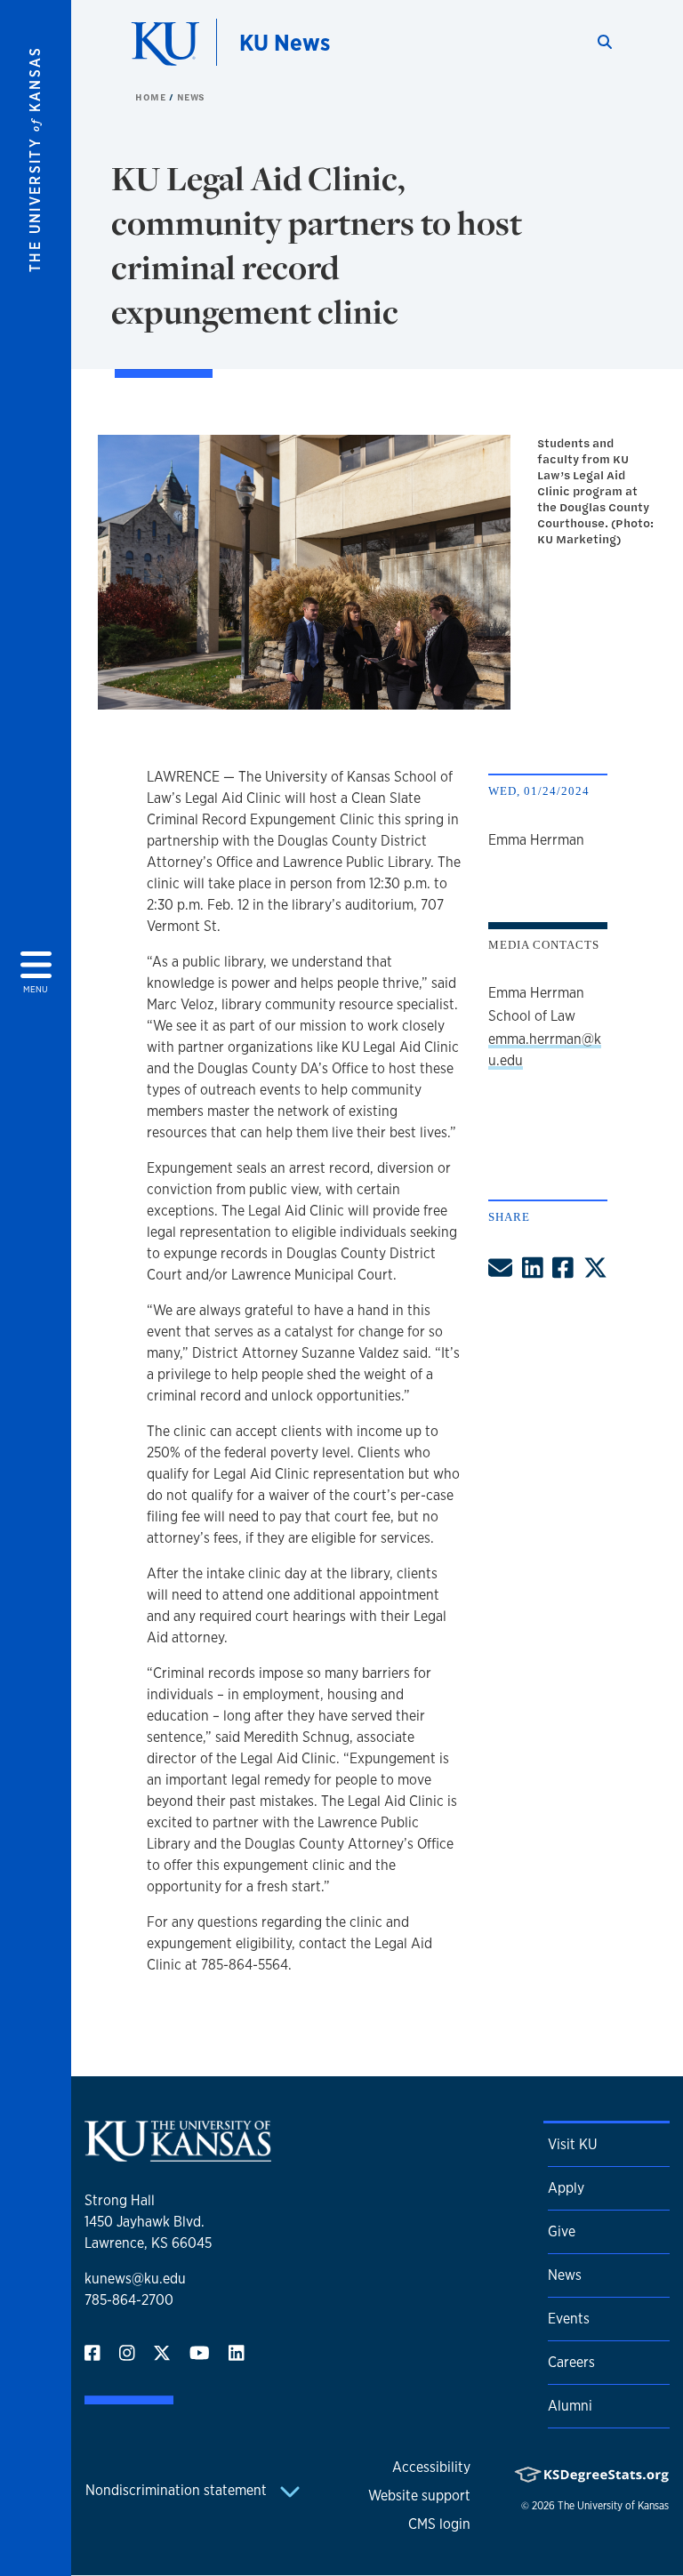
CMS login (439, 2524)
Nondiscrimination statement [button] (178, 2490)
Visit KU (572, 2144)
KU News (285, 42)
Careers (571, 2362)
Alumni (570, 2406)
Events (569, 2319)
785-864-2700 (129, 2300)
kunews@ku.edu (135, 2279)
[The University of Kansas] (178, 2154)
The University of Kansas (613, 2506)
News (191, 97)
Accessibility (431, 2467)
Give (562, 2231)
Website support (419, 2496)
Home (152, 97)
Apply (566, 2188)
